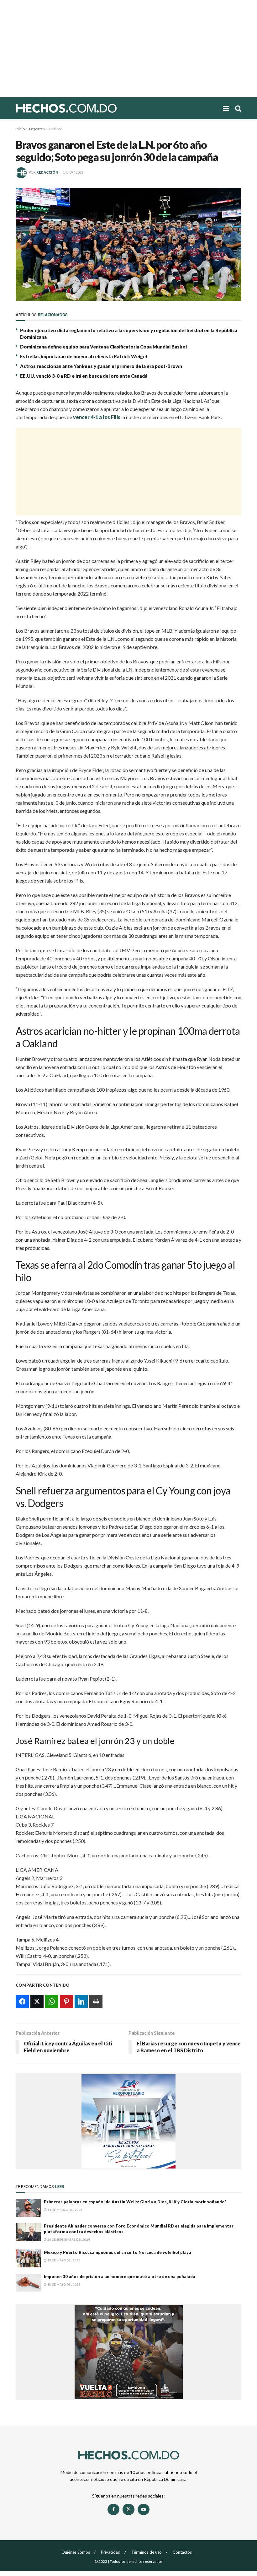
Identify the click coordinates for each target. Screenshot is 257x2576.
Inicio (20, 129)
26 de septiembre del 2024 (68, 2239)
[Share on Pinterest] (66, 2001)
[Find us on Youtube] (144, 2509)
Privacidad (111, 2552)
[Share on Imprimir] (96, 2001)
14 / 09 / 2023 (73, 172)
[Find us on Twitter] (128, 2509)
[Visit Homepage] (88, 108)
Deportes (37, 129)
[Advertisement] (128, 49)
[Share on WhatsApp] (52, 2001)
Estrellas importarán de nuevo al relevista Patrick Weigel (84, 356)
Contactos (182, 2552)
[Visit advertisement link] (128, 2121)
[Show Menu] (226, 108)
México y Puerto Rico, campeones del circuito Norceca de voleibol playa (118, 2252)
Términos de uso (147, 2552)
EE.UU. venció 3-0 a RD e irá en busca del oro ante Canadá (84, 376)
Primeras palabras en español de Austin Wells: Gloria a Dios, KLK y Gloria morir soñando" (135, 2202)
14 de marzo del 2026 (65, 2210)
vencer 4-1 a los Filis (97, 417)
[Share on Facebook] (22, 2001)
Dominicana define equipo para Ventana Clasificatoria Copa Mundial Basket (104, 347)
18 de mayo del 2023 (63, 2284)
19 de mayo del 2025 (63, 2260)
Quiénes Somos (76, 2552)
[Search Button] (238, 108)
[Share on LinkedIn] (81, 2001)
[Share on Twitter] (37, 2001)
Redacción (47, 172)
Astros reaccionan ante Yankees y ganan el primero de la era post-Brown (101, 366)
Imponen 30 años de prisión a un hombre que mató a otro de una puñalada (120, 2276)
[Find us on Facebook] (113, 2509)
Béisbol (55, 129)
